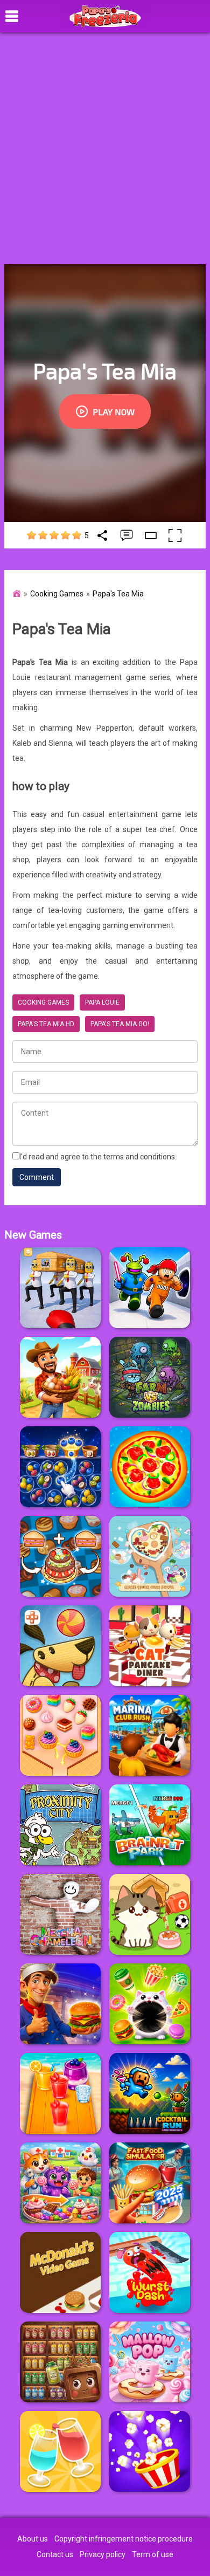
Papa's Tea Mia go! (120, 1024)
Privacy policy (103, 2554)
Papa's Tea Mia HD (46, 1024)
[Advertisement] (105, 148)
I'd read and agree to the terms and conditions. (98, 1157)
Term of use (153, 2554)
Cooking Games (57, 594)
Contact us (55, 2554)
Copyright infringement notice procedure (124, 2539)
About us (33, 2539)
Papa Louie (102, 1002)
